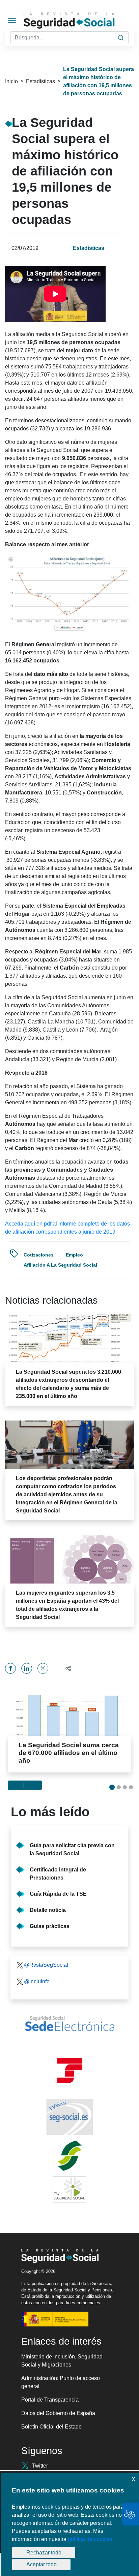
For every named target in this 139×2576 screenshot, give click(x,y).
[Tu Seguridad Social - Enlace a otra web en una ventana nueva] (69, 2189)
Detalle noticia (48, 1910)
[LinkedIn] (27, 1668)
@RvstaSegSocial (46, 1965)
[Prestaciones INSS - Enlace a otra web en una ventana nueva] (69, 2156)
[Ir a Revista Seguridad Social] (80, 21)
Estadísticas (40, 81)
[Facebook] (10, 1668)
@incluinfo (37, 1981)
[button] (65, 1668)
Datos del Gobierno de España (58, 2413)
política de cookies (90, 2539)
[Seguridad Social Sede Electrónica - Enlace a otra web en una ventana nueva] (69, 2024)
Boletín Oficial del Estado (51, 2427)
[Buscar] (121, 38)
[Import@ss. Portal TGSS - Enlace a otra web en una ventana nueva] (69, 2071)
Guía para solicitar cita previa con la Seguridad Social (72, 1849)
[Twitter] (43, 1668)
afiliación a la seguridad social (60, 1265)
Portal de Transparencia (50, 2400)
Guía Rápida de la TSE (58, 1894)
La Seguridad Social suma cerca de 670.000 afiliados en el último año (69, 1753)
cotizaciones (39, 1255)
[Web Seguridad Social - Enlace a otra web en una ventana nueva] (69, 2117)
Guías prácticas (50, 1926)
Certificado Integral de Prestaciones (58, 1874)
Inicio (11, 81)
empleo (74, 1255)
